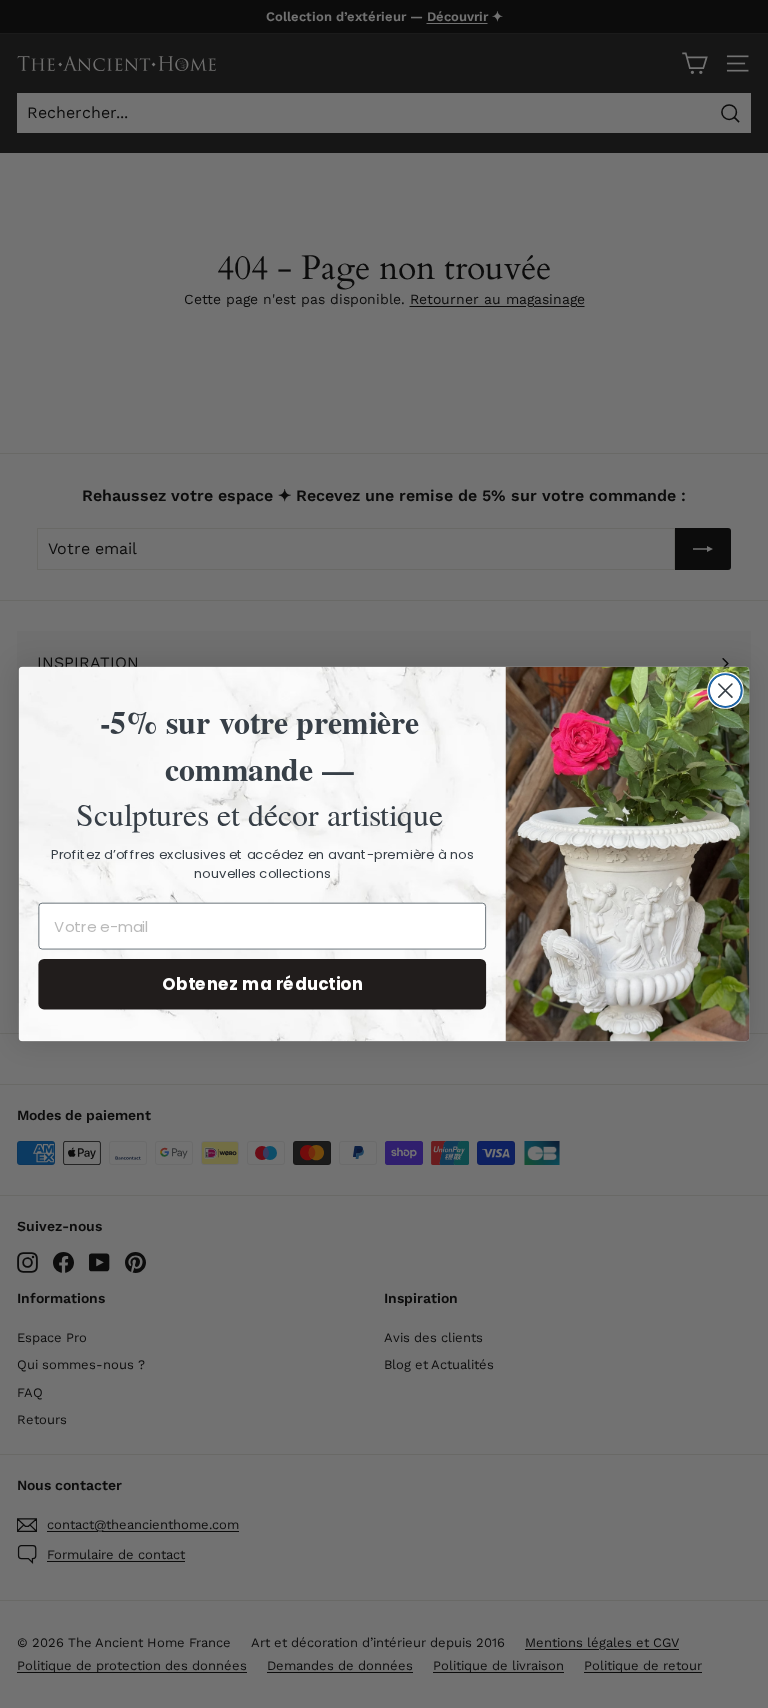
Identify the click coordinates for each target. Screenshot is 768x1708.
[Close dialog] (725, 690)
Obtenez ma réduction (262, 983)
